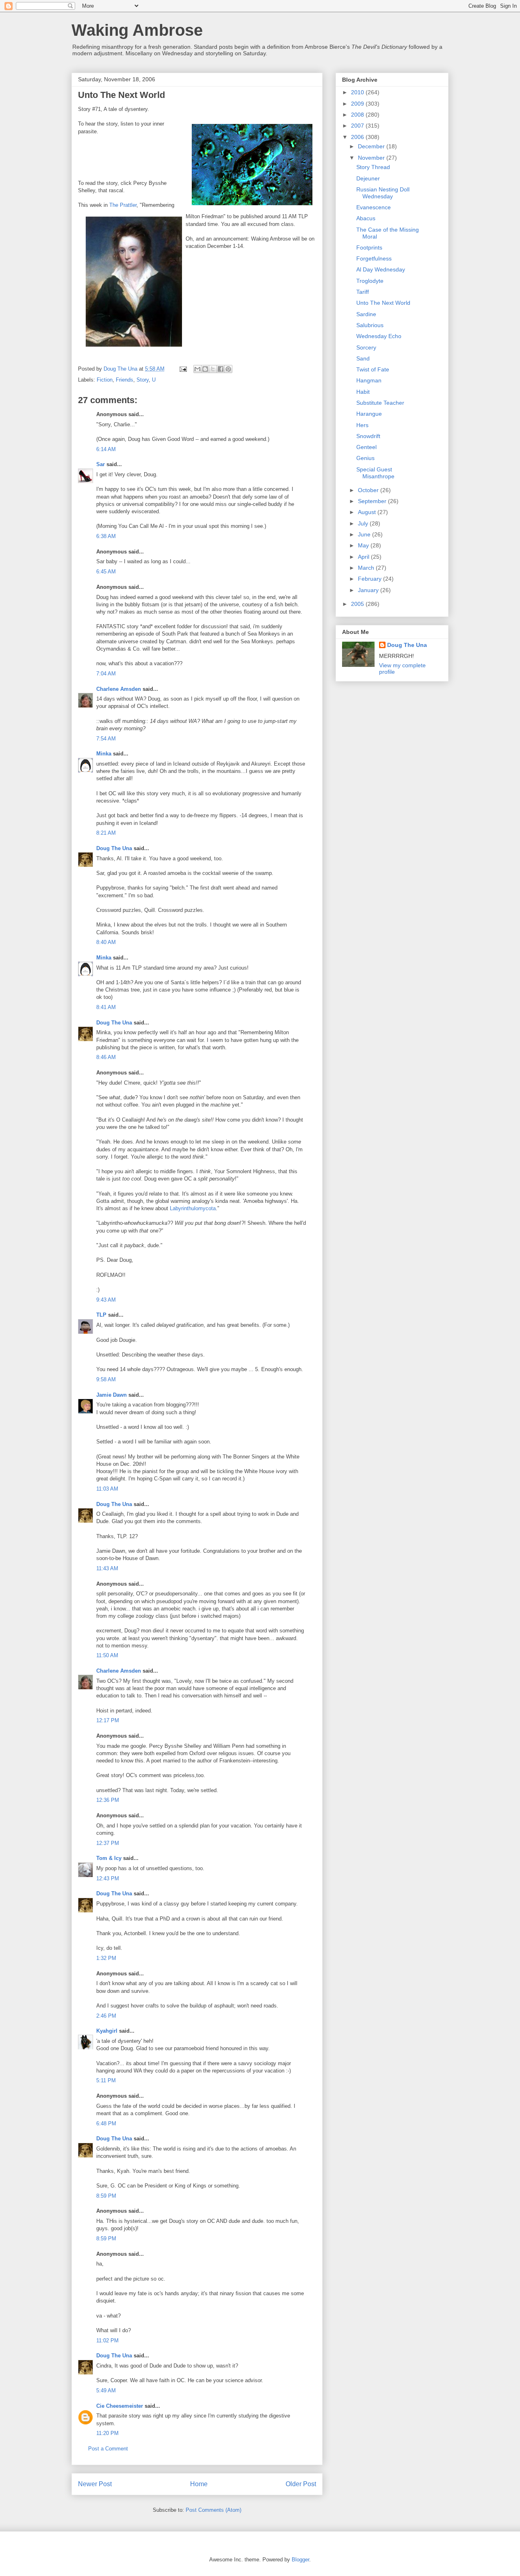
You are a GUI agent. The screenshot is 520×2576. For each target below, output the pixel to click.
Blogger (300, 2560)
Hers (362, 425)
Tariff (363, 292)
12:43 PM (108, 1878)
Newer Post (95, 2484)
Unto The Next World (383, 303)
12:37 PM (108, 1843)
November (372, 158)
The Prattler (123, 205)
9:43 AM (106, 1300)
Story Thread (373, 167)
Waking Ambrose (137, 30)
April (364, 557)
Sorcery (366, 347)
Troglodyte (370, 281)
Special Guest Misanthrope (375, 473)
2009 (358, 104)
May (364, 545)
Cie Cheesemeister (120, 2406)
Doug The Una (114, 848)
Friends (125, 380)
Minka (104, 754)
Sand (363, 358)
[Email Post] (183, 369)
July (364, 523)
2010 (358, 92)
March (367, 568)
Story (143, 380)
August (368, 512)
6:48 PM (106, 2124)
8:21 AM (106, 833)
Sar (101, 464)
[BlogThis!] (205, 369)
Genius (365, 458)
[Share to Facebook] (221, 369)
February (370, 579)
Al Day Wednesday (381, 269)
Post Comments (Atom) (213, 2510)
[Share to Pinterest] (228, 369)
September (373, 501)
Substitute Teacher (380, 403)
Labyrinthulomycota (193, 1208)
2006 (358, 137)
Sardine (366, 314)
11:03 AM (107, 1489)
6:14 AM (106, 449)
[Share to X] (213, 369)
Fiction (105, 380)
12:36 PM (108, 1800)
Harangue (369, 414)
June (365, 534)
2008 (358, 115)
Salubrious (370, 325)
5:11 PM (106, 2080)
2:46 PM (106, 2016)
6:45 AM (106, 572)
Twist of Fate (373, 369)
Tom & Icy (109, 1858)
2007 (358, 126)
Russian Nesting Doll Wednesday (383, 193)
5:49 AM (106, 2390)
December (372, 146)
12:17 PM (108, 1720)
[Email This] (197, 369)
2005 (358, 604)
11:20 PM (107, 2433)
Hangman (369, 380)
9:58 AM (106, 1379)
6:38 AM (106, 536)
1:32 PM (106, 1958)
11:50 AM (107, 1655)
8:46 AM (106, 1057)
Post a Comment (108, 2449)
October (369, 490)
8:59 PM (106, 2196)
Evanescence (374, 207)
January (369, 590)
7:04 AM (106, 674)
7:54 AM (106, 739)
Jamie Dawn (112, 1395)
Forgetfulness (374, 258)
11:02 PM (107, 2341)
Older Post (301, 2484)
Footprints (369, 247)
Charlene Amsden (119, 689)
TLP (101, 1315)
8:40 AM (106, 942)
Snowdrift (368, 436)
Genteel (366, 447)
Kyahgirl (107, 2031)
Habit (363, 392)
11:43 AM (107, 1568)
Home (199, 2484)
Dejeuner (368, 178)
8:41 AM (106, 1007)
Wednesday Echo (379, 336)
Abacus (366, 218)
